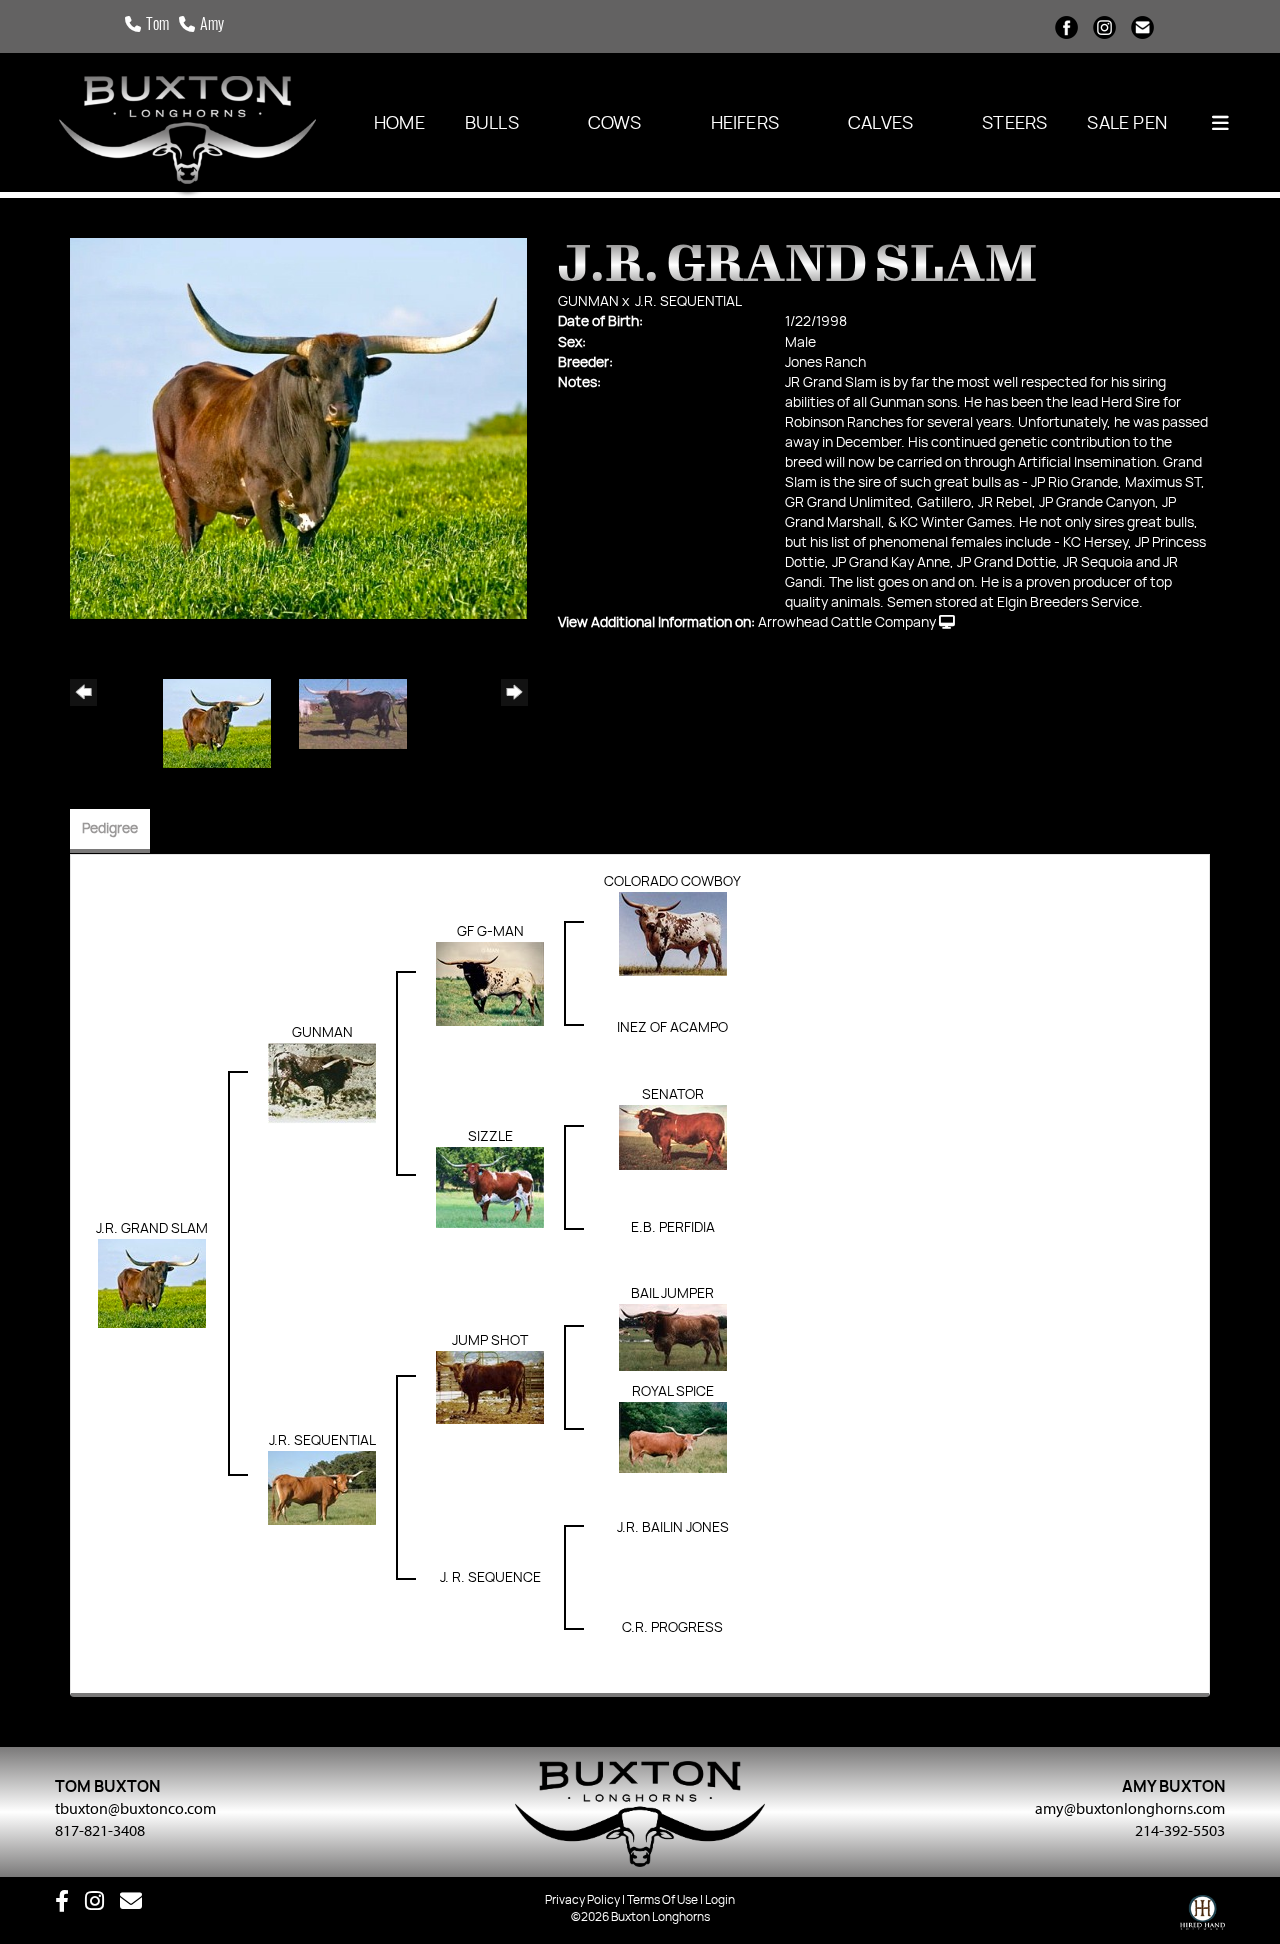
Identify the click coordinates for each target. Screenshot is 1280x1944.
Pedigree (110, 829)
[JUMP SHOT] (490, 1388)
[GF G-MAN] (490, 984)
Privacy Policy (582, 1900)
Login (720, 1900)
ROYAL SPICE (673, 1392)
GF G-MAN (490, 932)
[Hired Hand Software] (1202, 1917)
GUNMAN (588, 302)
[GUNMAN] (322, 1084)
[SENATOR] (673, 1138)
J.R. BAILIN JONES (673, 1528)
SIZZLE (490, 1137)
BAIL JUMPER (672, 1294)
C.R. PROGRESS (672, 1628)
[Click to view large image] (298, 428)
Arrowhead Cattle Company (847, 623)
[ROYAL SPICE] (673, 1438)
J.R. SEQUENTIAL (688, 302)
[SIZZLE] (490, 1188)
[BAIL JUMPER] (673, 1338)
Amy (212, 26)
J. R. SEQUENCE (490, 1578)
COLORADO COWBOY (672, 882)
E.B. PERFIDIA (673, 1228)
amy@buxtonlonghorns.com (1130, 1808)
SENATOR (673, 1095)
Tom (157, 26)
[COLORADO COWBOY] (673, 934)
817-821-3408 (100, 1830)
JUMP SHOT (490, 1341)
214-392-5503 (1180, 1830)
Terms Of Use (662, 1900)
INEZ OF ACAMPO (672, 1028)
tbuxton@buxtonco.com (135, 1808)
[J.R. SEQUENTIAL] (322, 1488)
